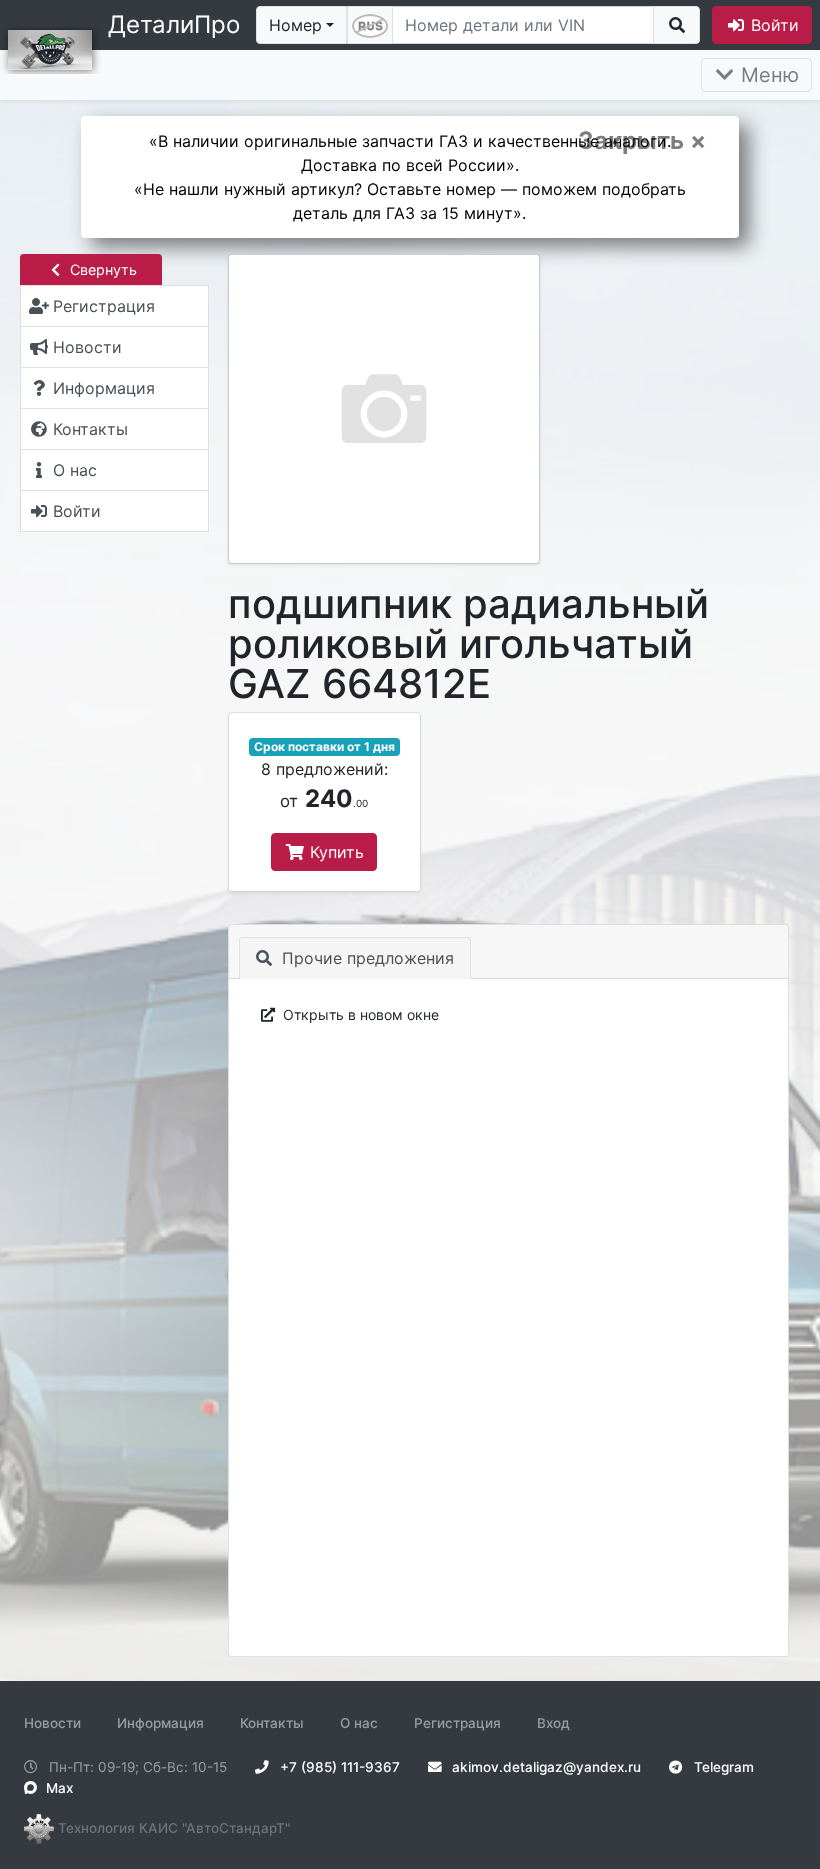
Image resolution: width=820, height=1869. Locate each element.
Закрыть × (642, 141)
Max (57, 1788)
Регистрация (457, 1723)
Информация (160, 1723)
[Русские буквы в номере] (370, 25)
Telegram (722, 1767)
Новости (52, 1723)
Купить (334, 852)
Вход (553, 1723)
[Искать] (676, 25)
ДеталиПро (174, 24)
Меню (767, 75)
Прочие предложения (365, 958)
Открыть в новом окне (359, 1014)
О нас (359, 1723)
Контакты (272, 1723)
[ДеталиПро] (50, 48)
